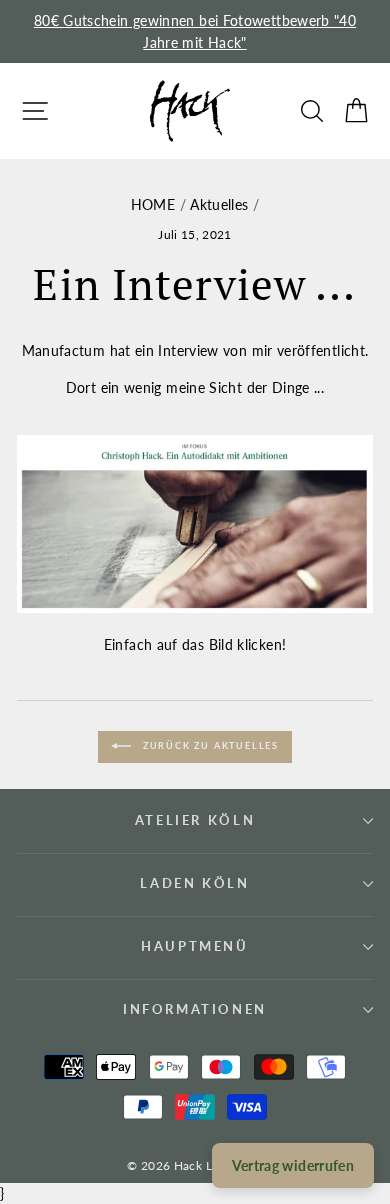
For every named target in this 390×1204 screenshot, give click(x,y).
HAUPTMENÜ (194, 946)
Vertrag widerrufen (293, 1165)
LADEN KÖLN (194, 883)
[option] (195, 31)
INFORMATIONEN (195, 1009)
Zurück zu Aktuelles (209, 746)
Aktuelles (219, 204)
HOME (153, 204)
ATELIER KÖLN (195, 820)
